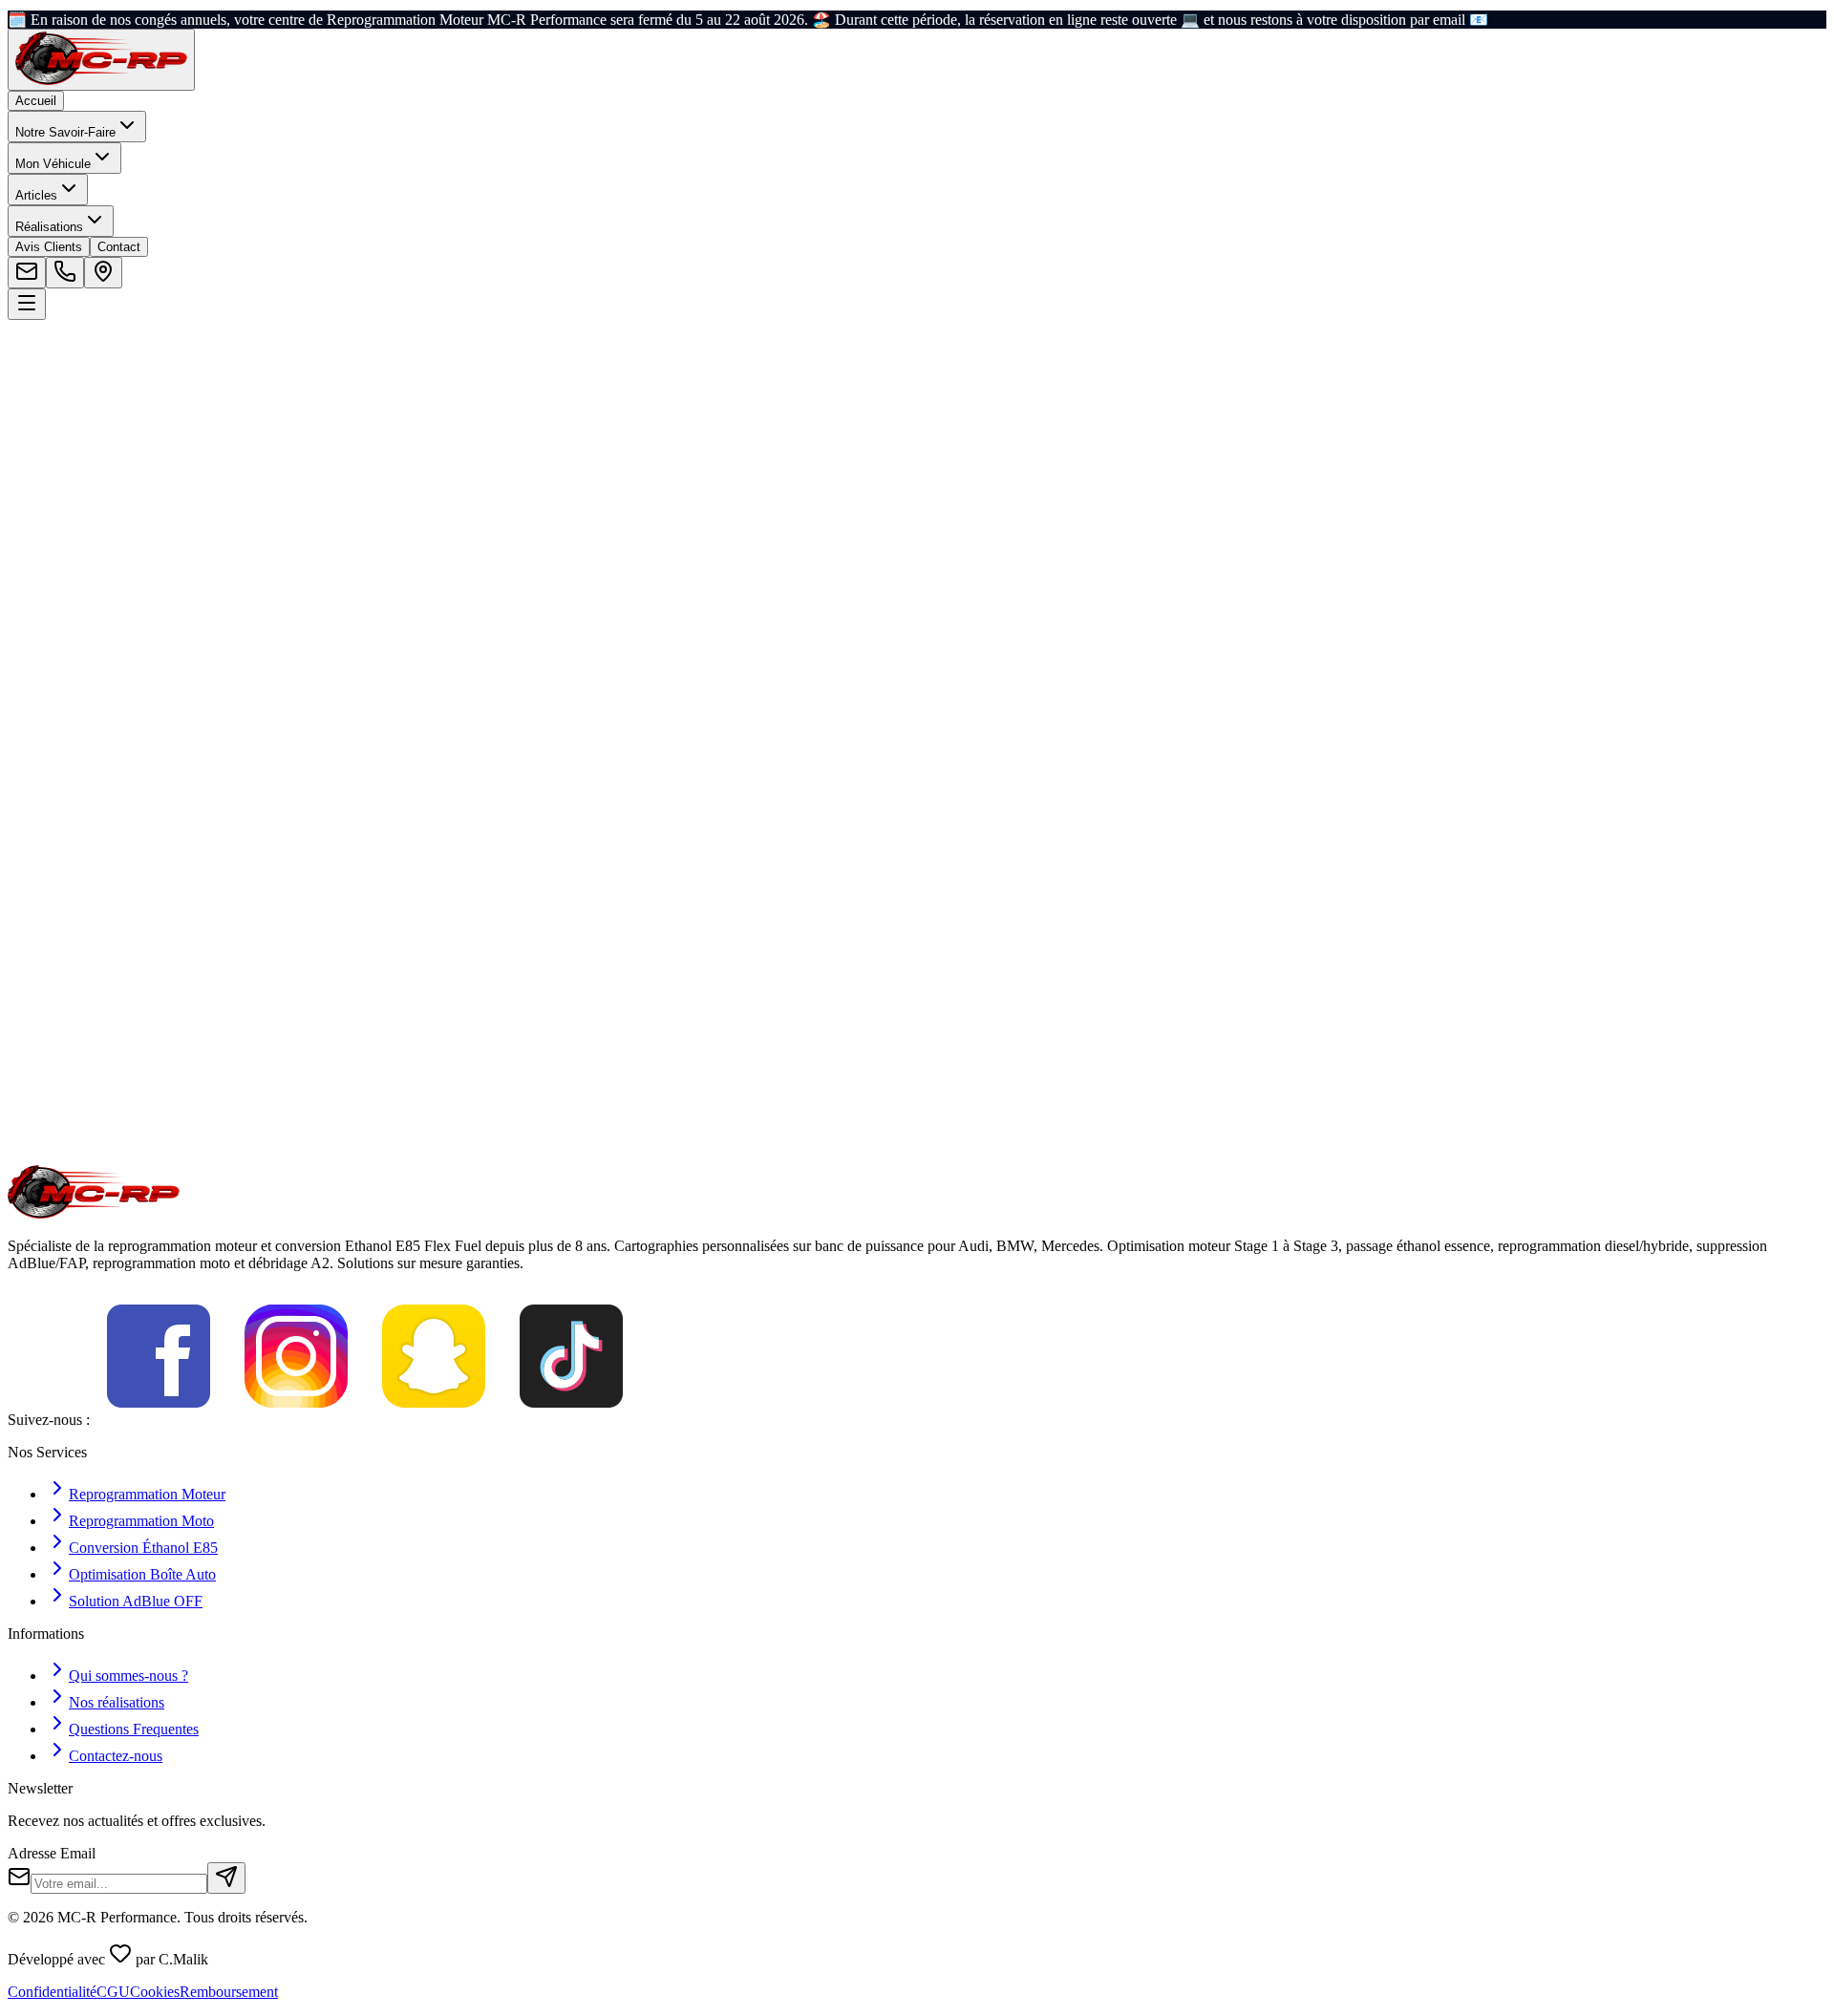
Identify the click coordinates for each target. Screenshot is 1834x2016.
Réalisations (49, 227)
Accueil (36, 101)
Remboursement (229, 1992)
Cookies (155, 1992)
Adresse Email (52, 1853)
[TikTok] (571, 1420)
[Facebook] (159, 1420)
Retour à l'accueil (85, 531)
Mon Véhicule (53, 164)
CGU (113, 1992)
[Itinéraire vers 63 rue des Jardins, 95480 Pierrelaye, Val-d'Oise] (103, 273)
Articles (36, 195)
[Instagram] (296, 1420)
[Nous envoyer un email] (27, 273)
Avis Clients (49, 247)
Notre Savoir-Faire (65, 132)
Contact (119, 247)
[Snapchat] (434, 1420)
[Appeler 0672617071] (65, 273)
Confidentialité (52, 1992)
